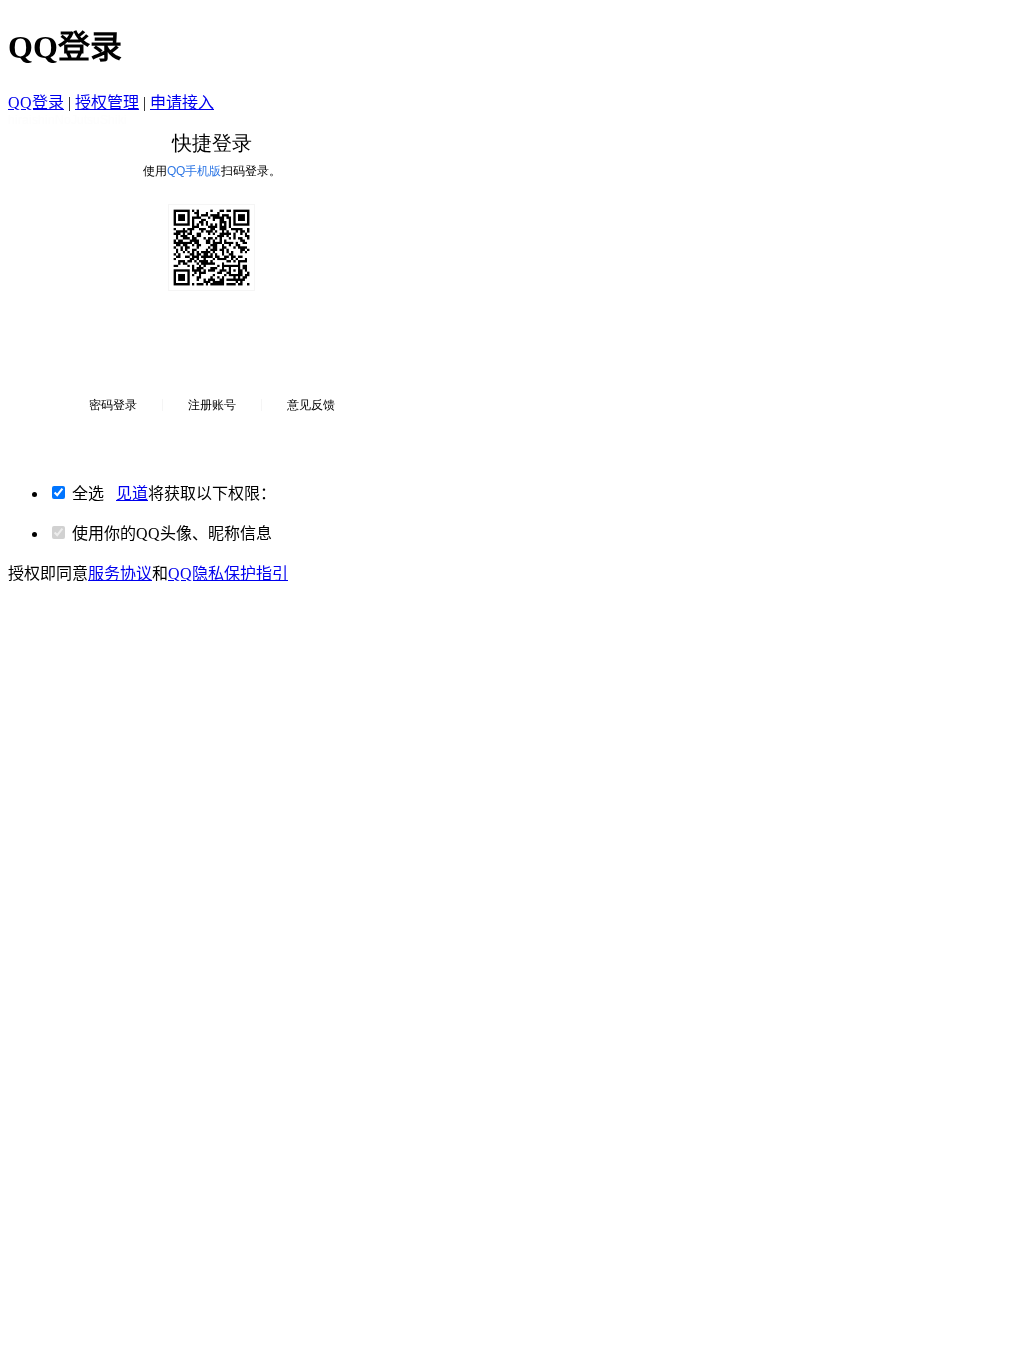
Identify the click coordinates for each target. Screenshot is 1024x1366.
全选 (174, 493)
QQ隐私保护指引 (228, 573)
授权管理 (107, 102)
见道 (132, 493)
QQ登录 (36, 102)
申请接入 (182, 102)
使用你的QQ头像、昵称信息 (172, 533)
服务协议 (120, 573)
